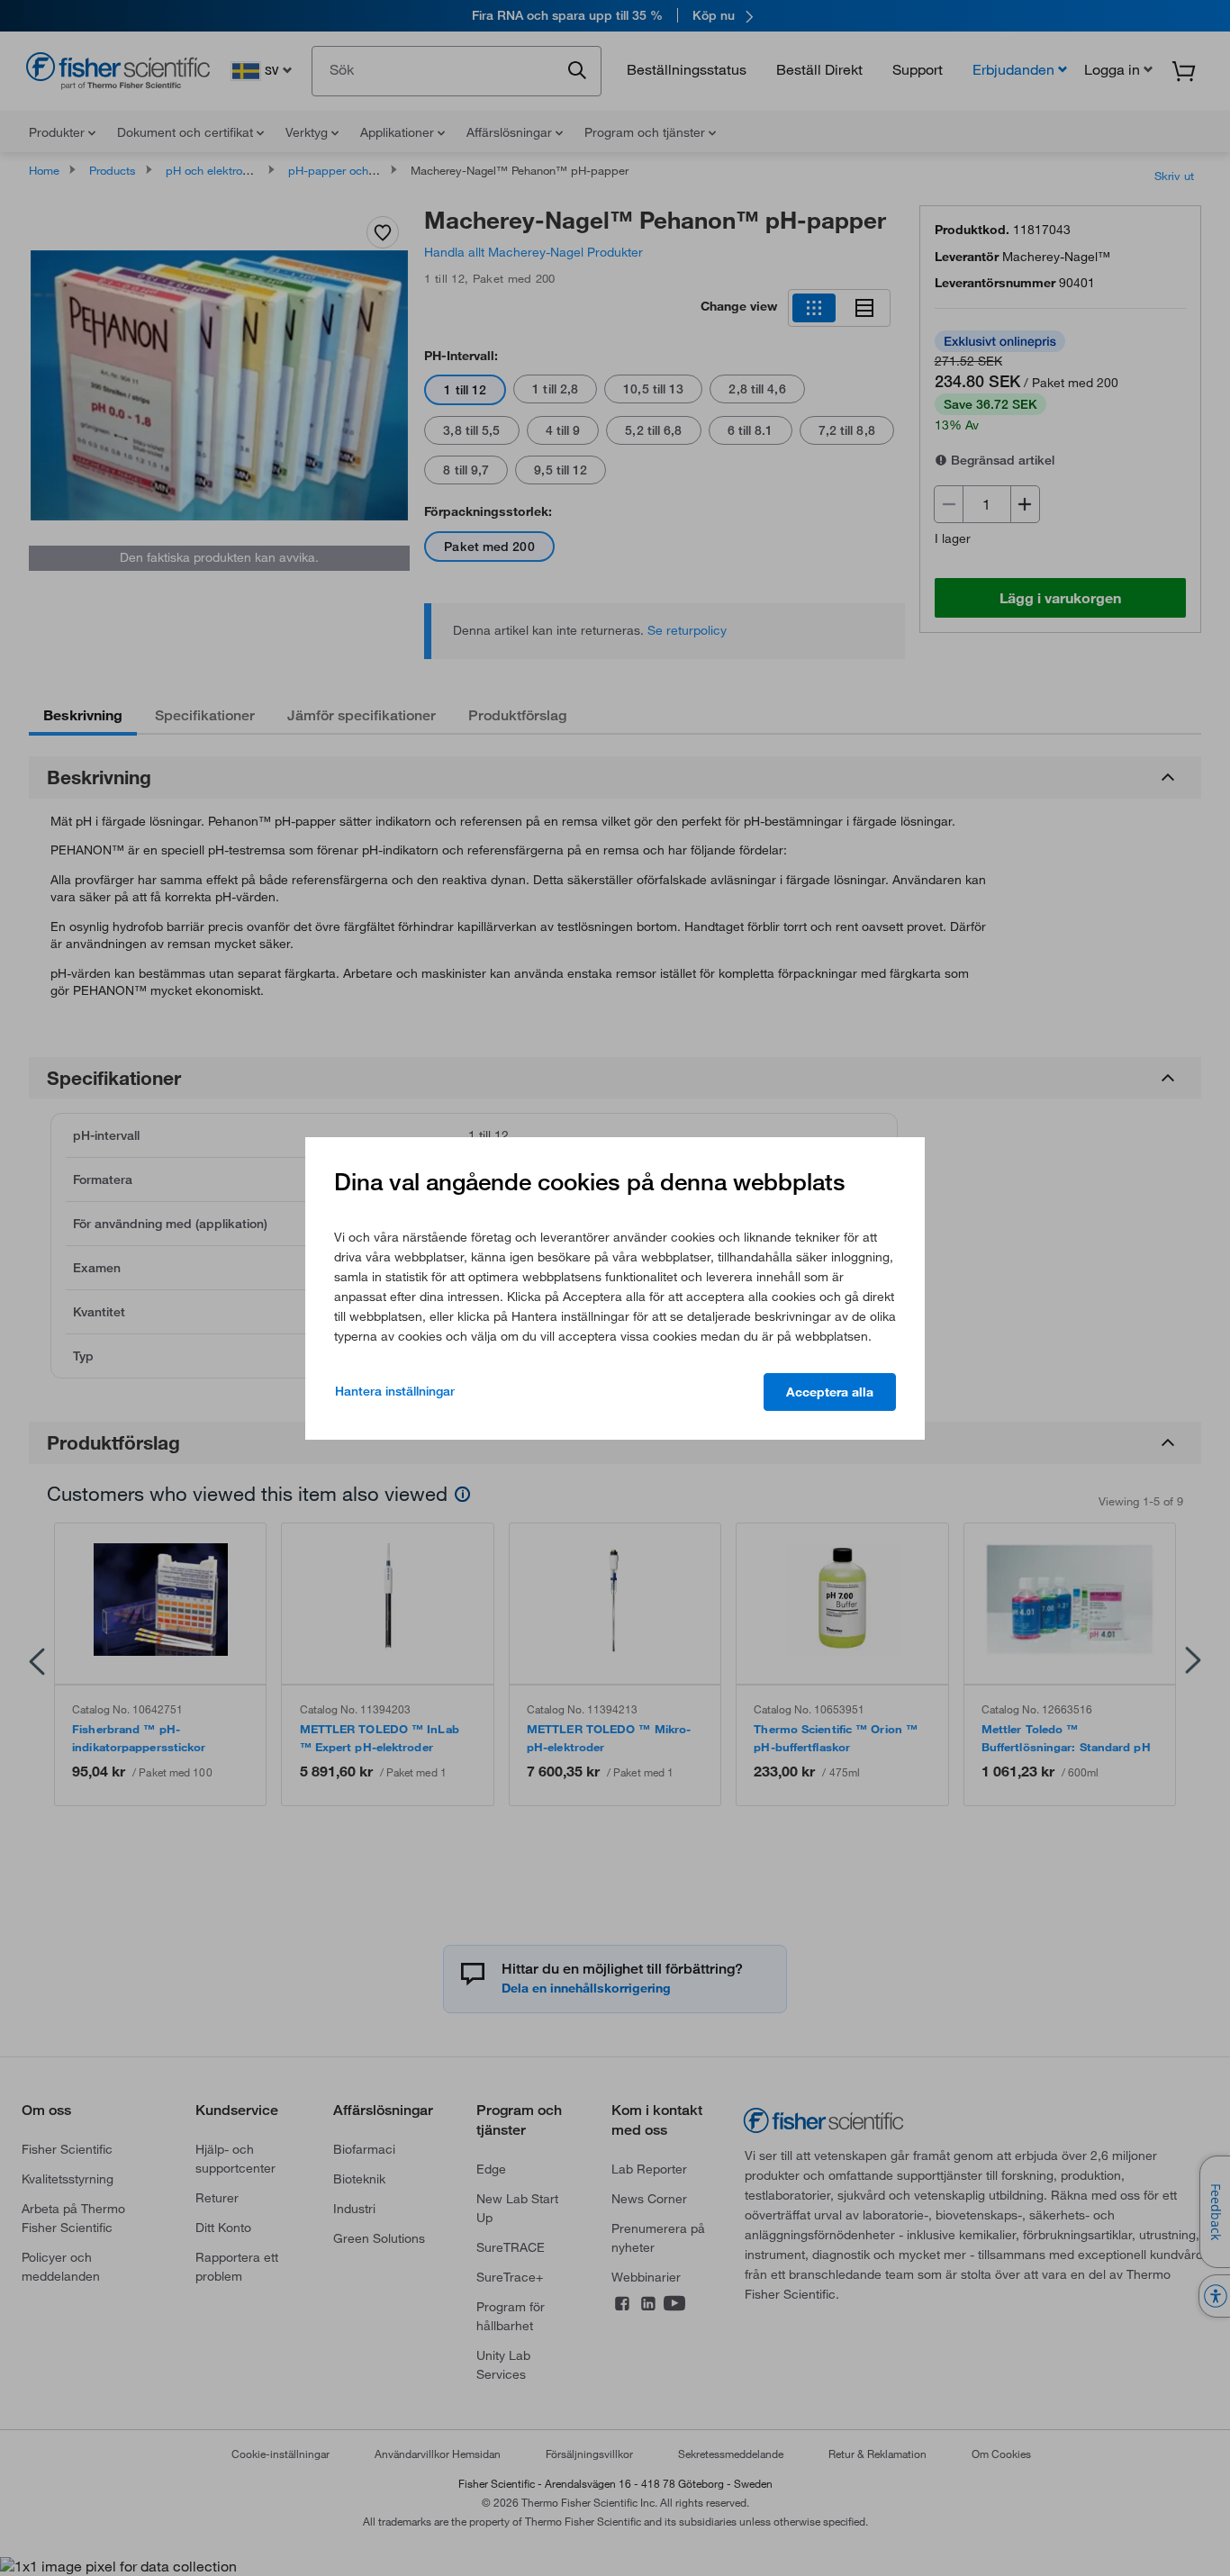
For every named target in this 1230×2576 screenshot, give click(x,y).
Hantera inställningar (395, 1391)
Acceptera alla (830, 1392)
